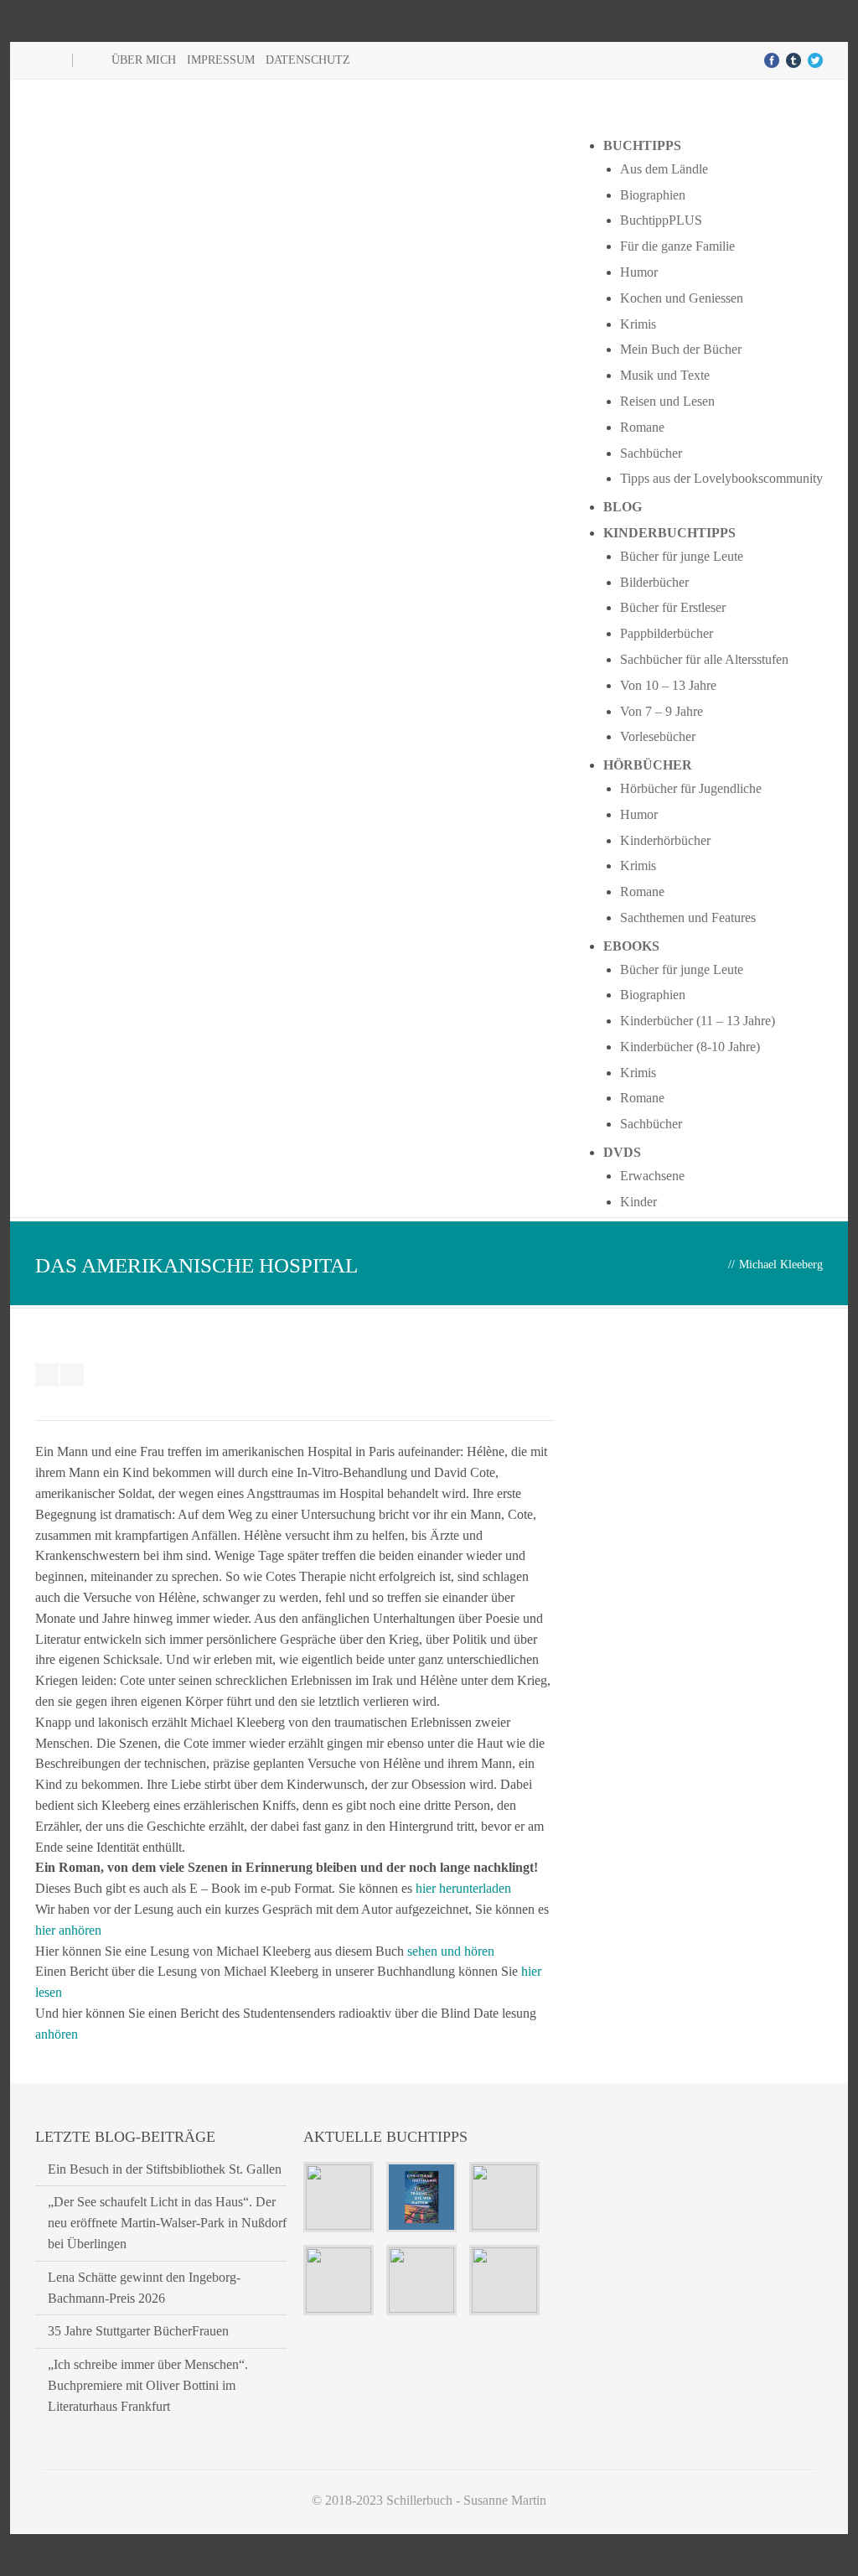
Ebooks (631, 946)
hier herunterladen (463, 1888)
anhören (57, 2034)
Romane (642, 427)
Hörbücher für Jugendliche (691, 788)
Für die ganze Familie (677, 246)
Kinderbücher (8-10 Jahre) (690, 1047)
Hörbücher (648, 765)
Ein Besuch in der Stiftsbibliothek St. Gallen (165, 2169)
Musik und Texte (665, 375)
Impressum (221, 60)
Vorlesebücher (658, 736)
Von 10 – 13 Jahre (668, 685)
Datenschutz (308, 60)
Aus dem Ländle (664, 169)
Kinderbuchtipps (669, 533)
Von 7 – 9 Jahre (662, 711)
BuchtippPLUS (661, 220)
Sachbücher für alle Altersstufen (704, 659)
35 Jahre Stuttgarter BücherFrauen (138, 2331)
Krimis (638, 324)
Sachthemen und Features (688, 917)
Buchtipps (642, 145)
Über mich (144, 60)
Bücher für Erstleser (673, 607)
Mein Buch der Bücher (681, 349)
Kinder (638, 1202)
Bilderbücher (654, 582)
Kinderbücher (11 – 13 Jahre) (698, 1021)
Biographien (653, 195)
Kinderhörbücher (665, 840)
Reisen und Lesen (667, 401)
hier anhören (68, 1930)
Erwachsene (652, 1176)
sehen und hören (451, 1951)
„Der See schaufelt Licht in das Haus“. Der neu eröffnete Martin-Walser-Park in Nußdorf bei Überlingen (167, 2223)
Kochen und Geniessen (682, 298)
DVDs (622, 1152)
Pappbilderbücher (667, 633)
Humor (639, 272)
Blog (623, 507)
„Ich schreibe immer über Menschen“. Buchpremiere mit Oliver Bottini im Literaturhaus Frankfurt (148, 2385)
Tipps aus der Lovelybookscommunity (721, 478)
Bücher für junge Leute (682, 556)
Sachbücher (651, 453)
